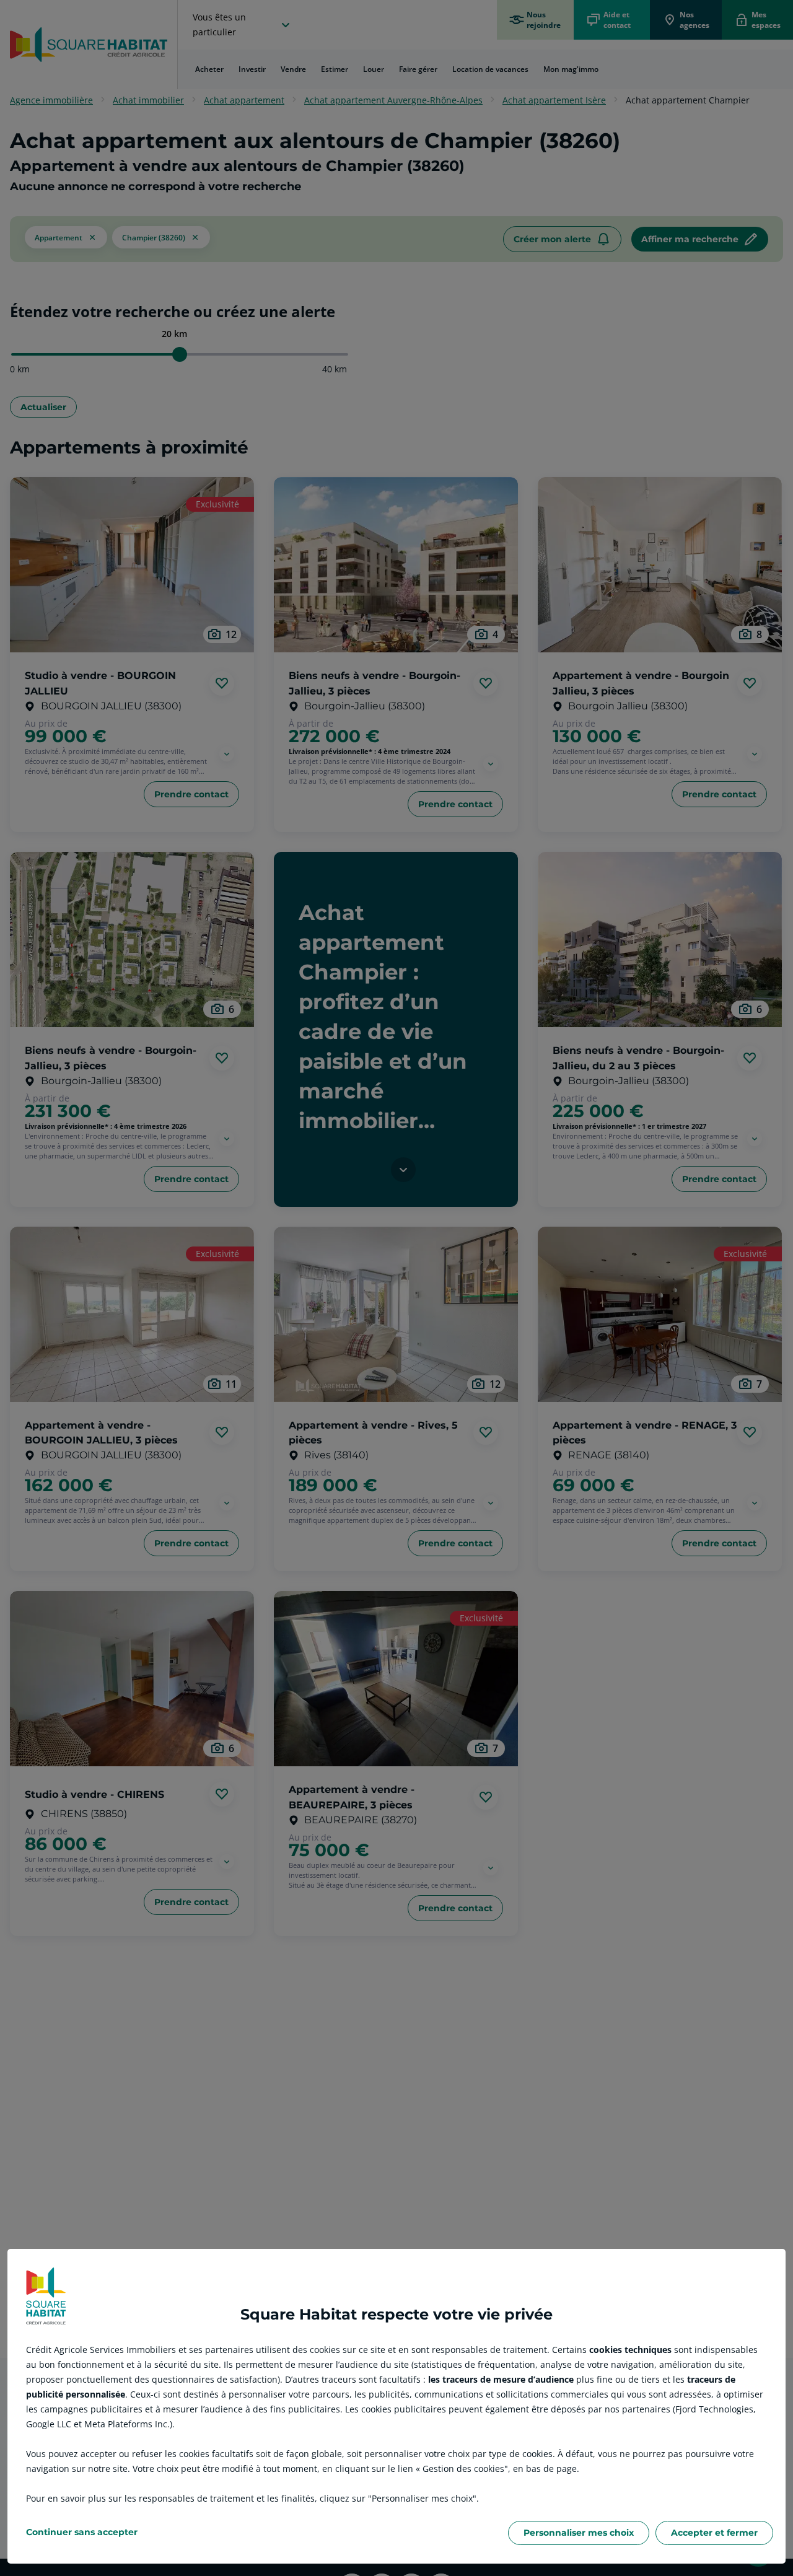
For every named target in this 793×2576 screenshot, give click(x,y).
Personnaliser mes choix (579, 2533)
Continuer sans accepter (82, 2532)
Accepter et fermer (714, 2533)
